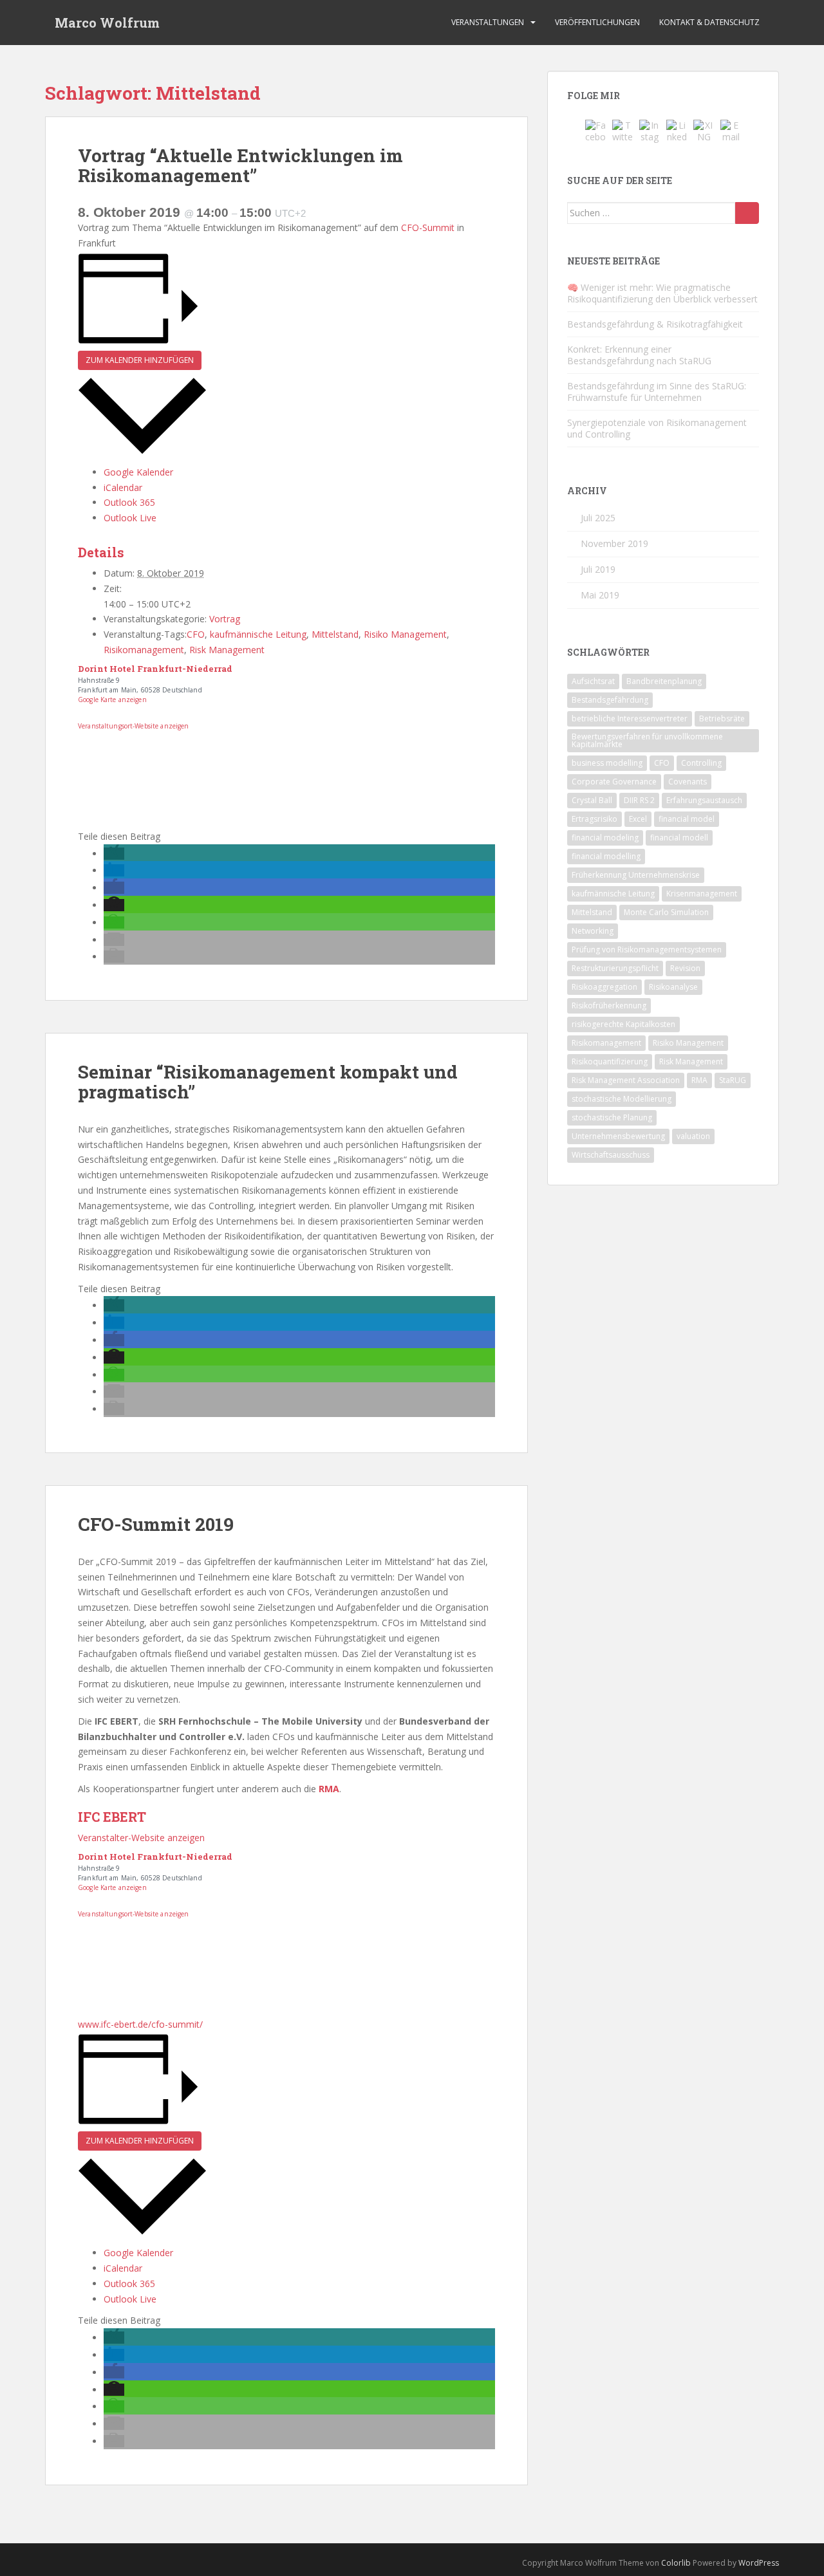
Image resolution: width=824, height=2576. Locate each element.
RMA (699, 1080)
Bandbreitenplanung (664, 681)
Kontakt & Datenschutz (709, 22)
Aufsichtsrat (593, 681)
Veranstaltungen (488, 22)
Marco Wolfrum (107, 23)
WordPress (759, 2563)
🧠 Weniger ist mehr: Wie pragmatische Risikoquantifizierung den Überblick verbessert (662, 293)
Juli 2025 (598, 518)
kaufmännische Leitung (258, 634)
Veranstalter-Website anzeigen (141, 1838)
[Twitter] (623, 130)
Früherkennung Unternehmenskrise (636, 875)
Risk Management (227, 650)
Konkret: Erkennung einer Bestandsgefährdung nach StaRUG (639, 355)
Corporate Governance (614, 782)
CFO (196, 634)
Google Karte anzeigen (112, 700)
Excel (638, 819)
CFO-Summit (428, 227)
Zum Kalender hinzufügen (140, 360)
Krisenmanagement (702, 894)
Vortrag (225, 619)
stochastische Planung (612, 1117)
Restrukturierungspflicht (615, 968)
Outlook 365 (129, 502)
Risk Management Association (626, 1080)
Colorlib (676, 2563)
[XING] (704, 130)
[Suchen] (747, 213)
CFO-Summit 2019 (156, 1524)
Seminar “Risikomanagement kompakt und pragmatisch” (268, 1082)
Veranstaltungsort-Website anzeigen (133, 726)
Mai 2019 (600, 595)
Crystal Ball (592, 800)
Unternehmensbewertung (618, 1136)
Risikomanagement (144, 650)
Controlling (701, 763)
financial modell (679, 838)
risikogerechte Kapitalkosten (623, 1024)
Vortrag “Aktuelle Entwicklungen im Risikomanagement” (240, 165)
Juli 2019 (598, 569)
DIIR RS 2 (639, 800)
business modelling (607, 763)
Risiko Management (405, 634)
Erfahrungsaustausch (704, 800)
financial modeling (605, 838)
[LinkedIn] (677, 130)
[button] (114, 854)
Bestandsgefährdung (610, 700)
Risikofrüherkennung (609, 1005)
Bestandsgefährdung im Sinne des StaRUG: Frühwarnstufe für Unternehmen (657, 392)
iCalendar (123, 487)
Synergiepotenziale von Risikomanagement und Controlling (657, 428)
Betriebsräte (722, 718)
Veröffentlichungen (597, 22)
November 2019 (614, 543)
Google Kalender (138, 472)
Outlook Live (130, 518)
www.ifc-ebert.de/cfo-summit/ (140, 2024)
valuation (693, 1136)
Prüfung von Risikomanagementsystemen (647, 950)
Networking (593, 931)
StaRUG (733, 1080)
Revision (685, 968)
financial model (687, 819)
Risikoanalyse (673, 987)
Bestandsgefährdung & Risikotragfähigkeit (655, 324)
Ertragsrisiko (595, 819)
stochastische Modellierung (622, 1099)
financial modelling (606, 856)
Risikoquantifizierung (610, 1061)
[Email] (731, 130)
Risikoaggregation (604, 987)
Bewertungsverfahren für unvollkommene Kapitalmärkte (647, 740)
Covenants (688, 782)
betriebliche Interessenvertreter (630, 718)
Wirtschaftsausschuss (611, 1155)
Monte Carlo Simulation (666, 912)
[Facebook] (595, 130)
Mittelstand (335, 634)
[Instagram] (650, 130)
